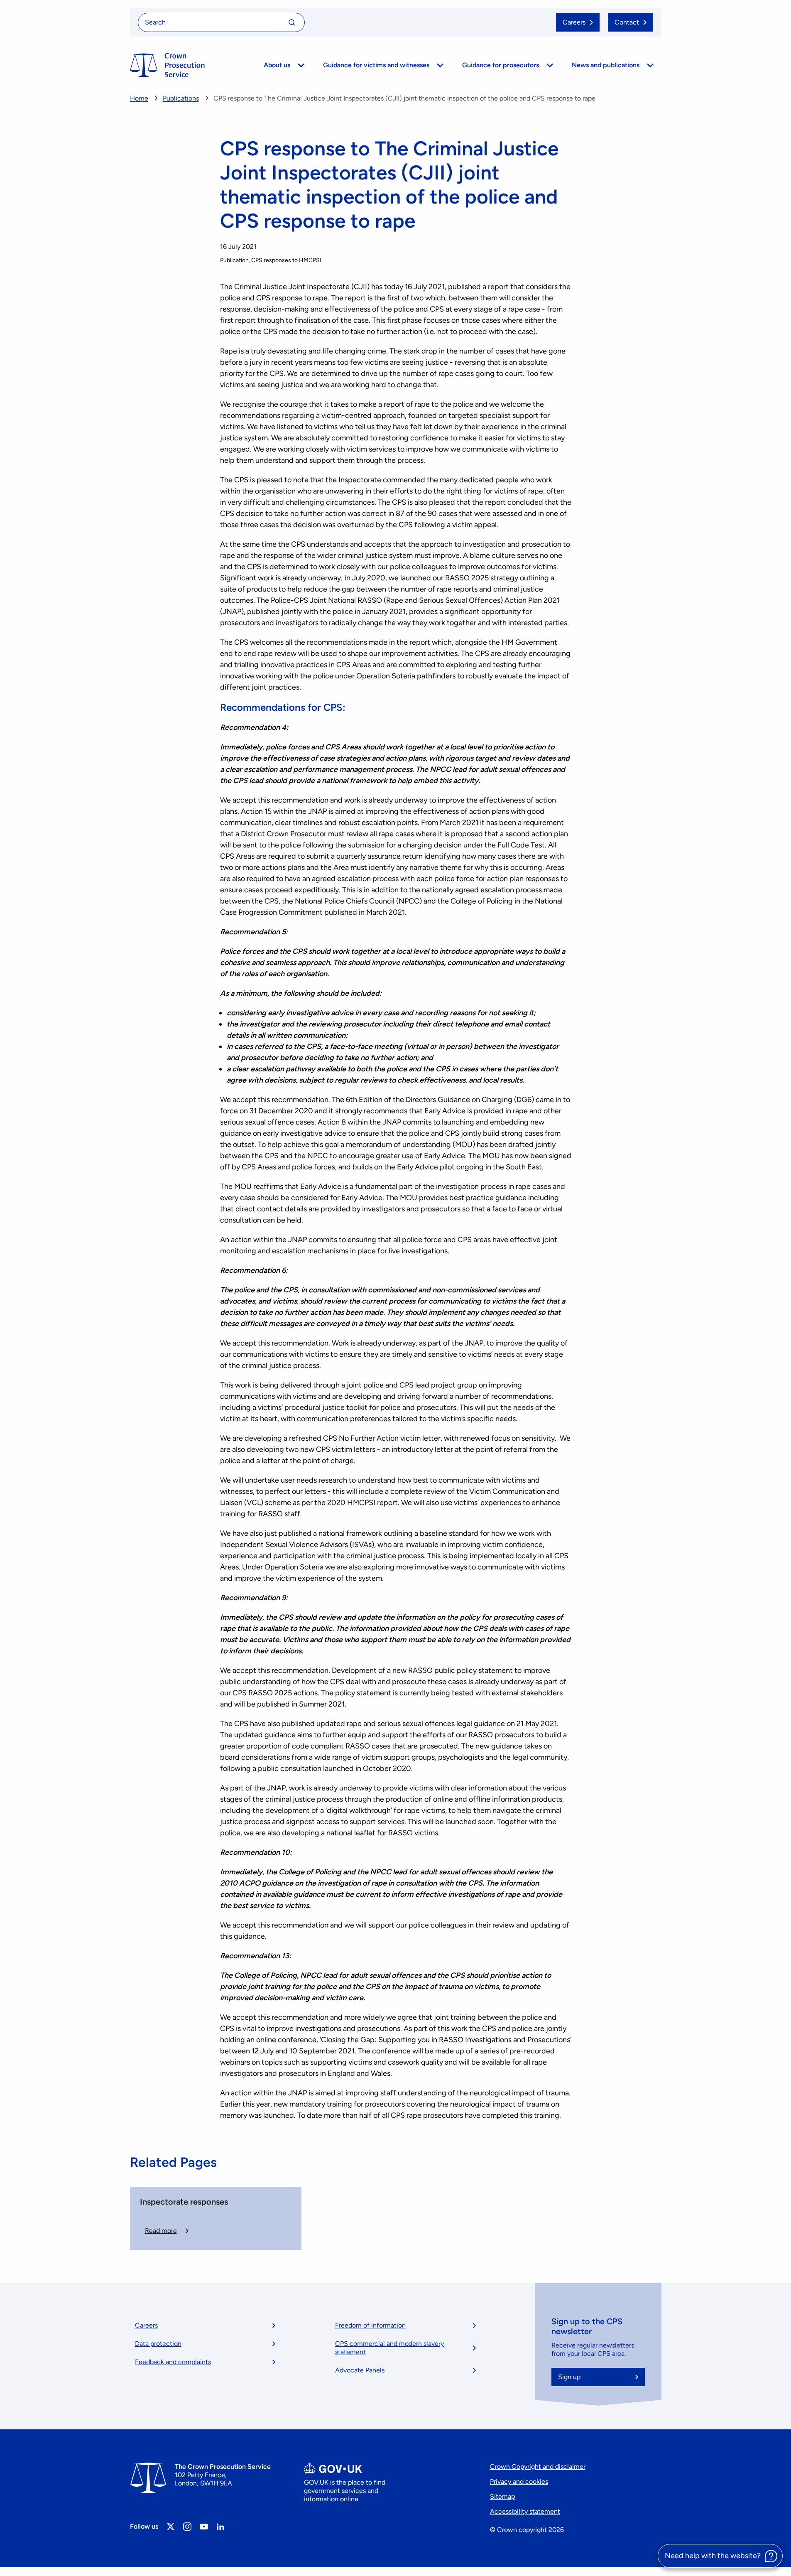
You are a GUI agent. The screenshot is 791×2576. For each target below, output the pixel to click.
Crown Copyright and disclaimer (538, 2467)
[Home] (167, 65)
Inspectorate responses (184, 2202)
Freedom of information (370, 2325)
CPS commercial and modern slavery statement (389, 2348)
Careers (146, 2325)
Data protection (158, 2344)
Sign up (569, 2377)
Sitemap (502, 2496)
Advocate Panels (360, 2370)
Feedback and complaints (173, 2362)
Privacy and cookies (519, 2481)
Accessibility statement (525, 2511)
